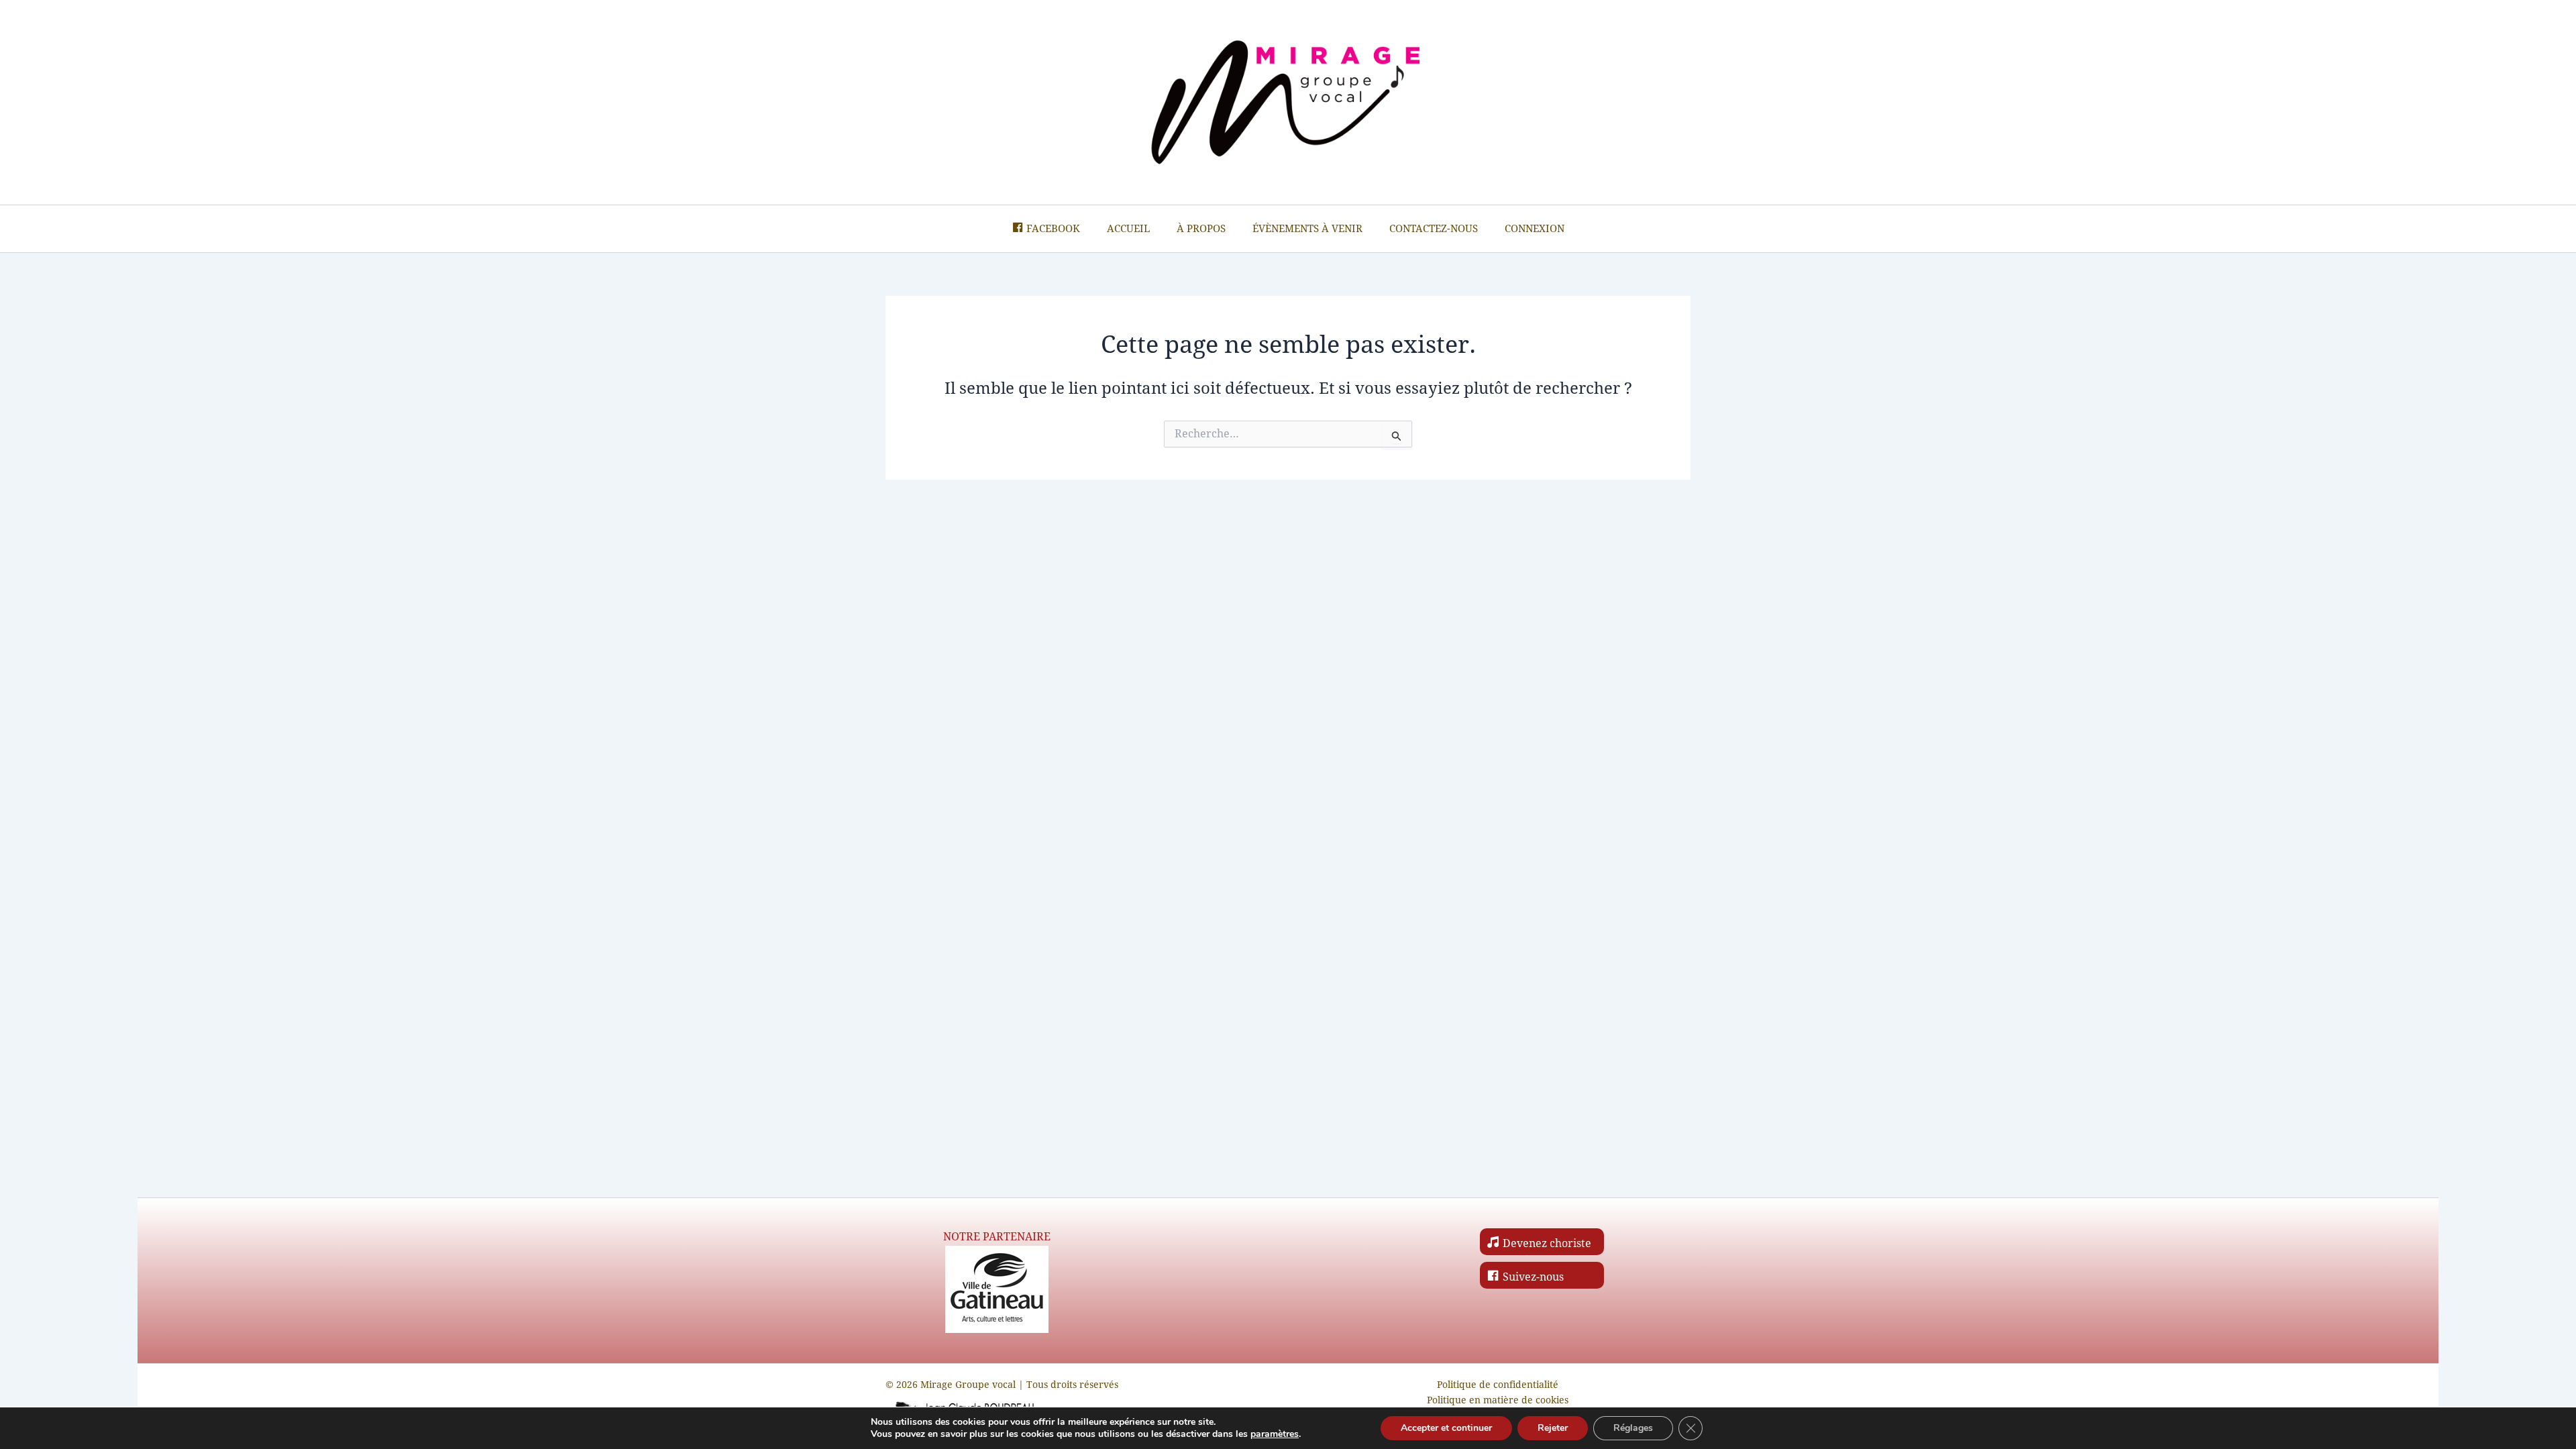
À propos (1201, 229)
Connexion (1535, 229)
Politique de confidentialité (1498, 1385)
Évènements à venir (1307, 229)
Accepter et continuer (1446, 1428)
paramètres (1275, 1434)
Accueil (1128, 229)
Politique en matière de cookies (1498, 1400)
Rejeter (1553, 1428)
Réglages (1633, 1428)
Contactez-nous (1434, 229)
